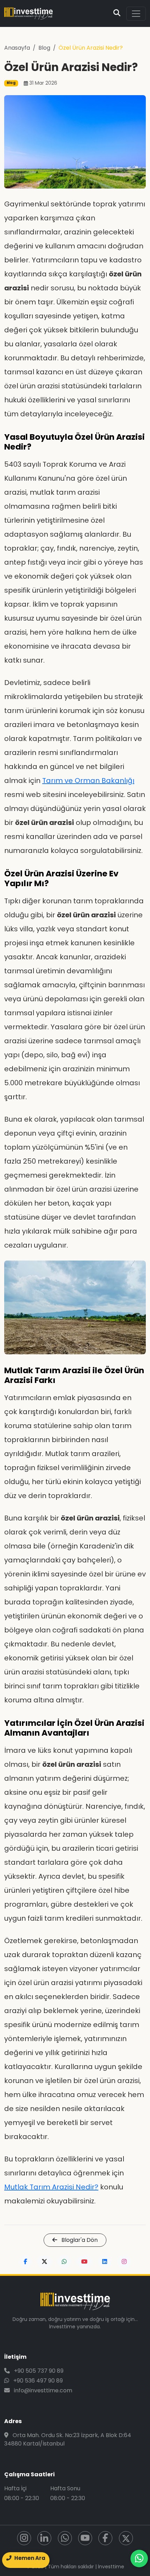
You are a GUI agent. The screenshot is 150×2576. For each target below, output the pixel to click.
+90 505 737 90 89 (38, 2371)
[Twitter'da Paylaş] (44, 2262)
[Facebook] (105, 2538)
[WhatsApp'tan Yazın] (139, 2559)
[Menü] (136, 14)
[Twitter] (126, 2538)
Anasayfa (17, 48)
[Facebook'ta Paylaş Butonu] (25, 2262)
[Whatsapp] (65, 2538)
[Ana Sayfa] (28, 13)
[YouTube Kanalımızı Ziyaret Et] (84, 2262)
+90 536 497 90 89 (37, 2381)
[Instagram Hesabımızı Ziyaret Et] (124, 2262)
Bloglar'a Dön (79, 2240)
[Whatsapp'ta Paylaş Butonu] (64, 2262)
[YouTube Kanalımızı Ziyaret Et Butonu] (84, 2262)
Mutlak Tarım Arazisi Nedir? (51, 2187)
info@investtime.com (42, 2390)
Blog (44, 48)
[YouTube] (85, 2538)
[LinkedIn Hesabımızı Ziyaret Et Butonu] (105, 2262)
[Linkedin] (44, 2538)
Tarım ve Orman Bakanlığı (88, 781)
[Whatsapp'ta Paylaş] (64, 2262)
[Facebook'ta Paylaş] (25, 2262)
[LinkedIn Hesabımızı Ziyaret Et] (105, 2262)
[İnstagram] (24, 2538)
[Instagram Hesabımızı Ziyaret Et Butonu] (124, 2262)
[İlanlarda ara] (117, 14)
